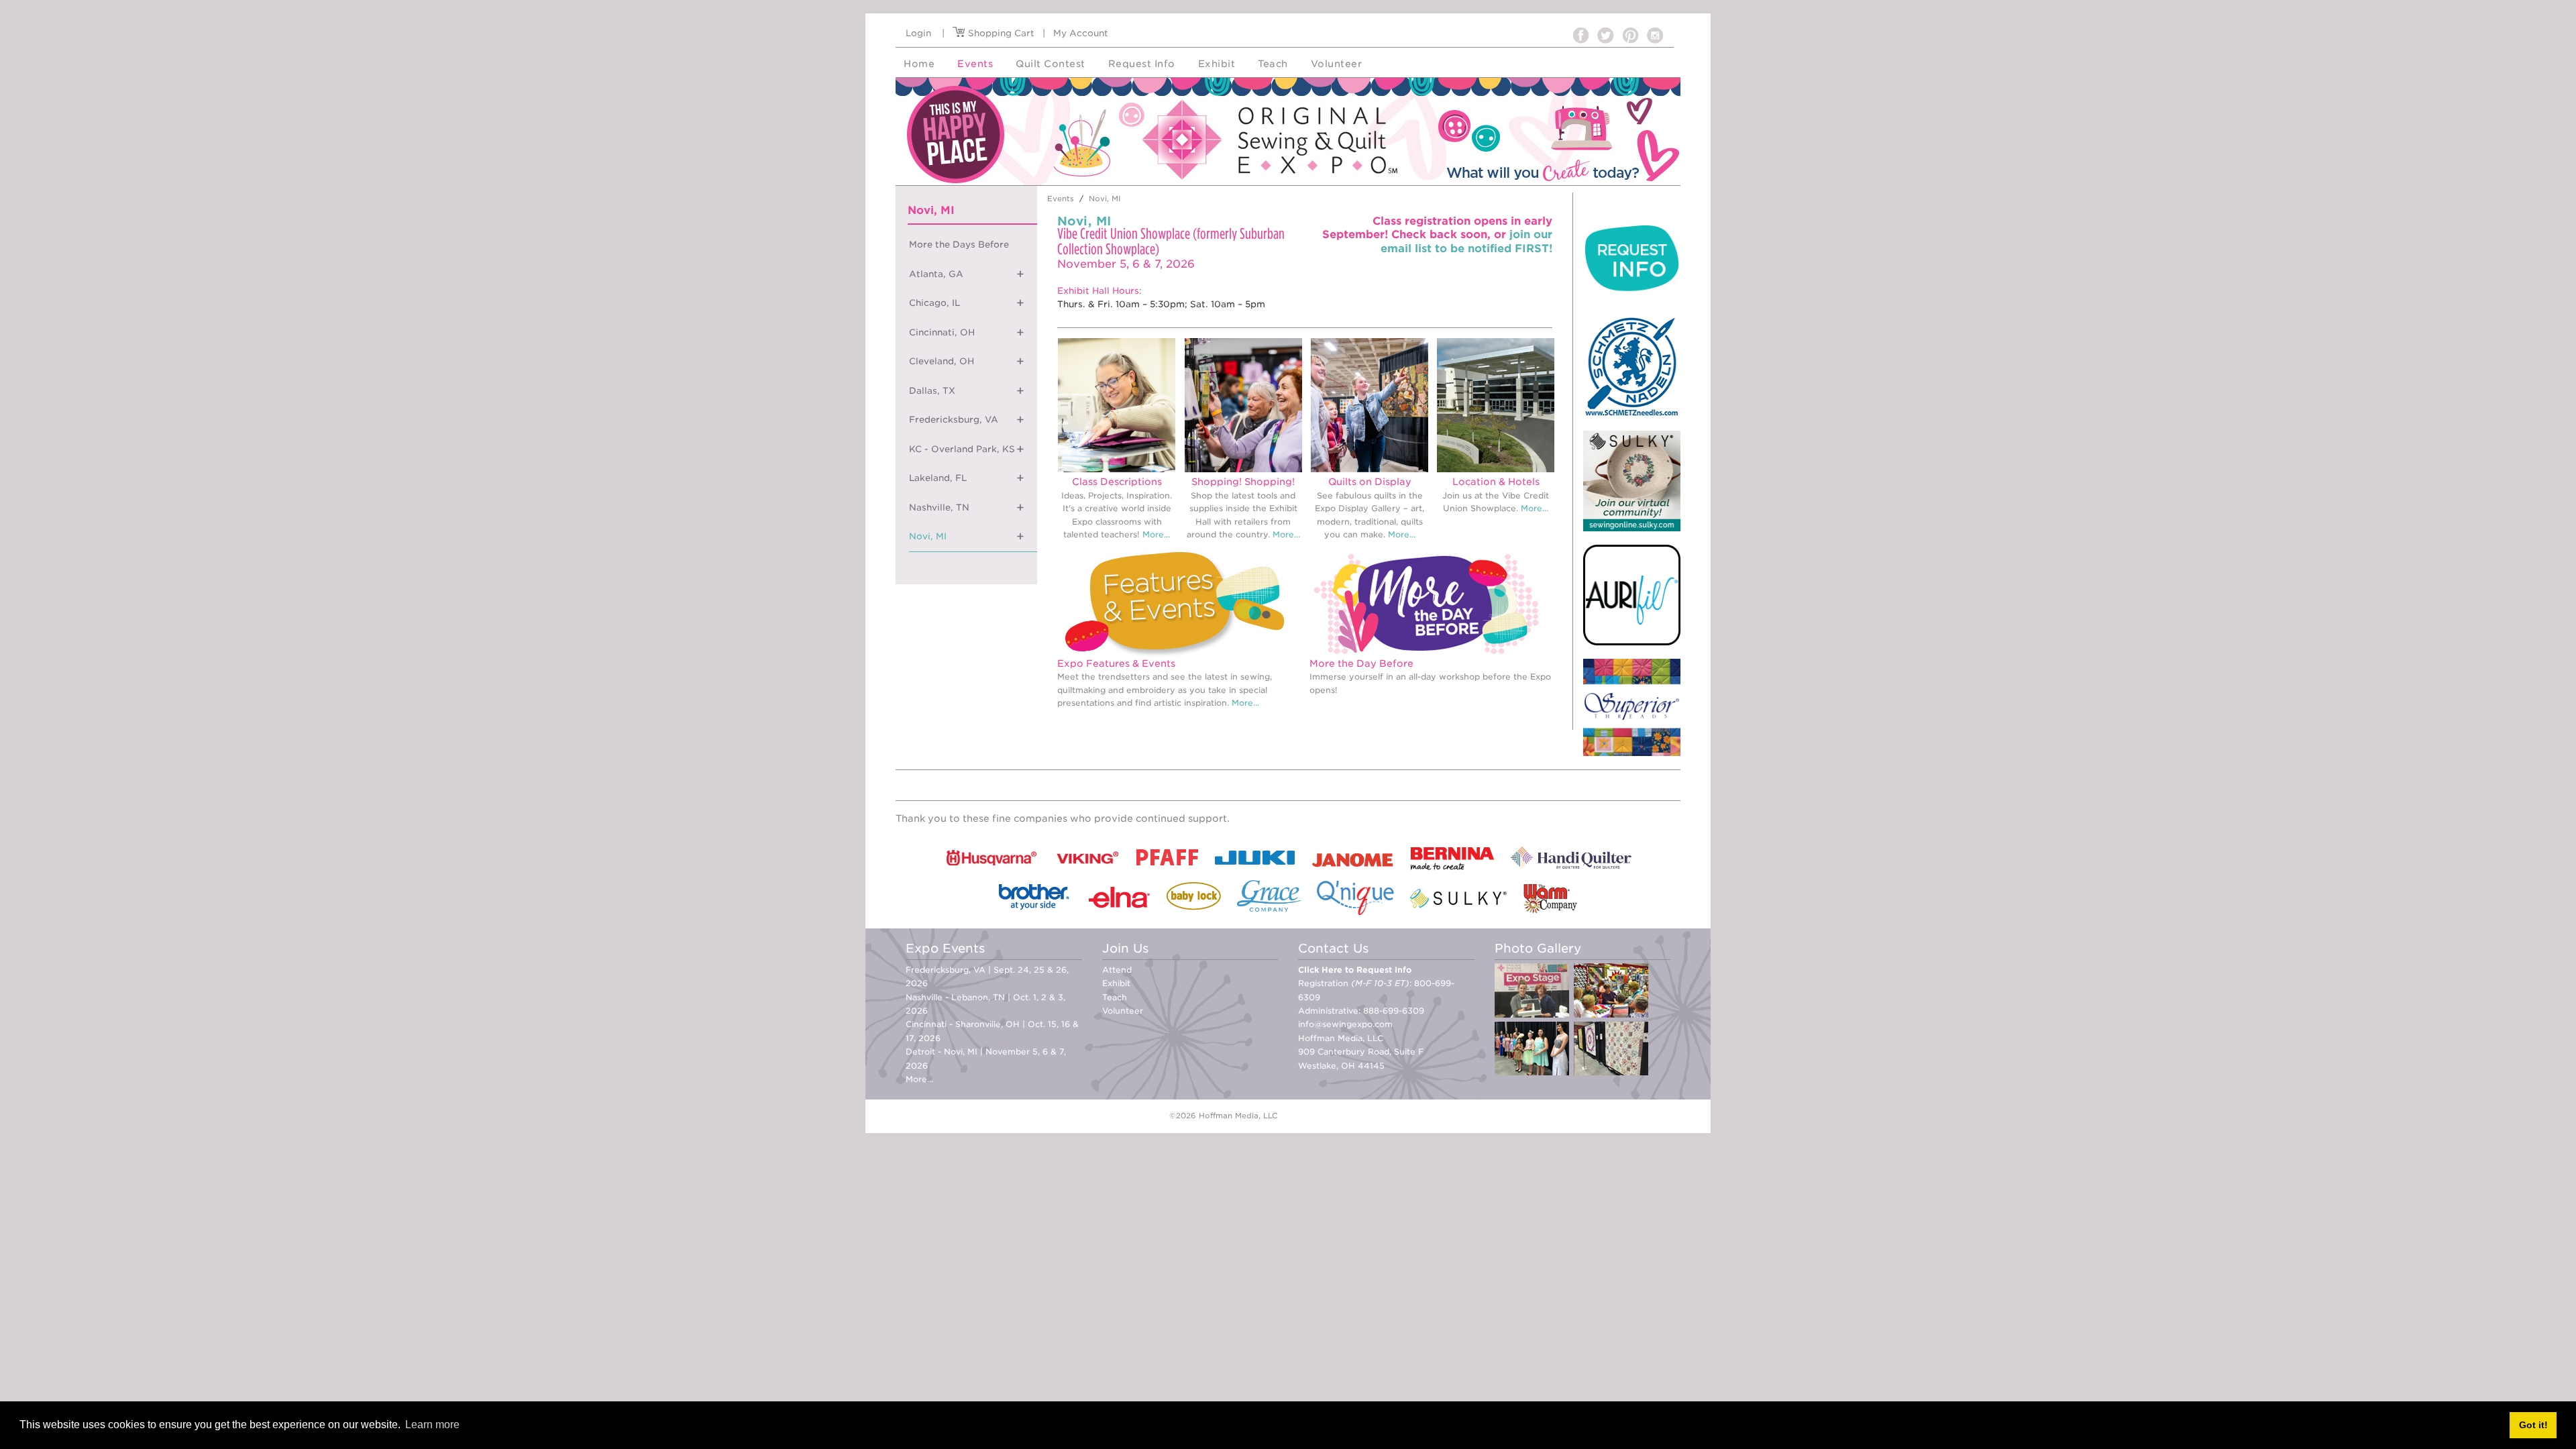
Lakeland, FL (938, 478)
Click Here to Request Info (1355, 970)
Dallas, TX (932, 391)
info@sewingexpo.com (1345, 1024)
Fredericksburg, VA (954, 420)
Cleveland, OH (942, 361)
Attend (1117, 970)
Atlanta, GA (936, 274)
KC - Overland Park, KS (962, 449)
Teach (1115, 997)
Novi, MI (928, 536)
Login (918, 33)
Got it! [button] (2533, 1425)
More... (1156, 534)
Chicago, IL (934, 303)
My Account (1081, 33)
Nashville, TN (939, 507)
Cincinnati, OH (942, 332)
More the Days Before (959, 245)
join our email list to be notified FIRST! (1466, 241)
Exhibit (1116, 983)
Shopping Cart (1000, 33)
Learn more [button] (432, 1425)
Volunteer (1123, 1011)
